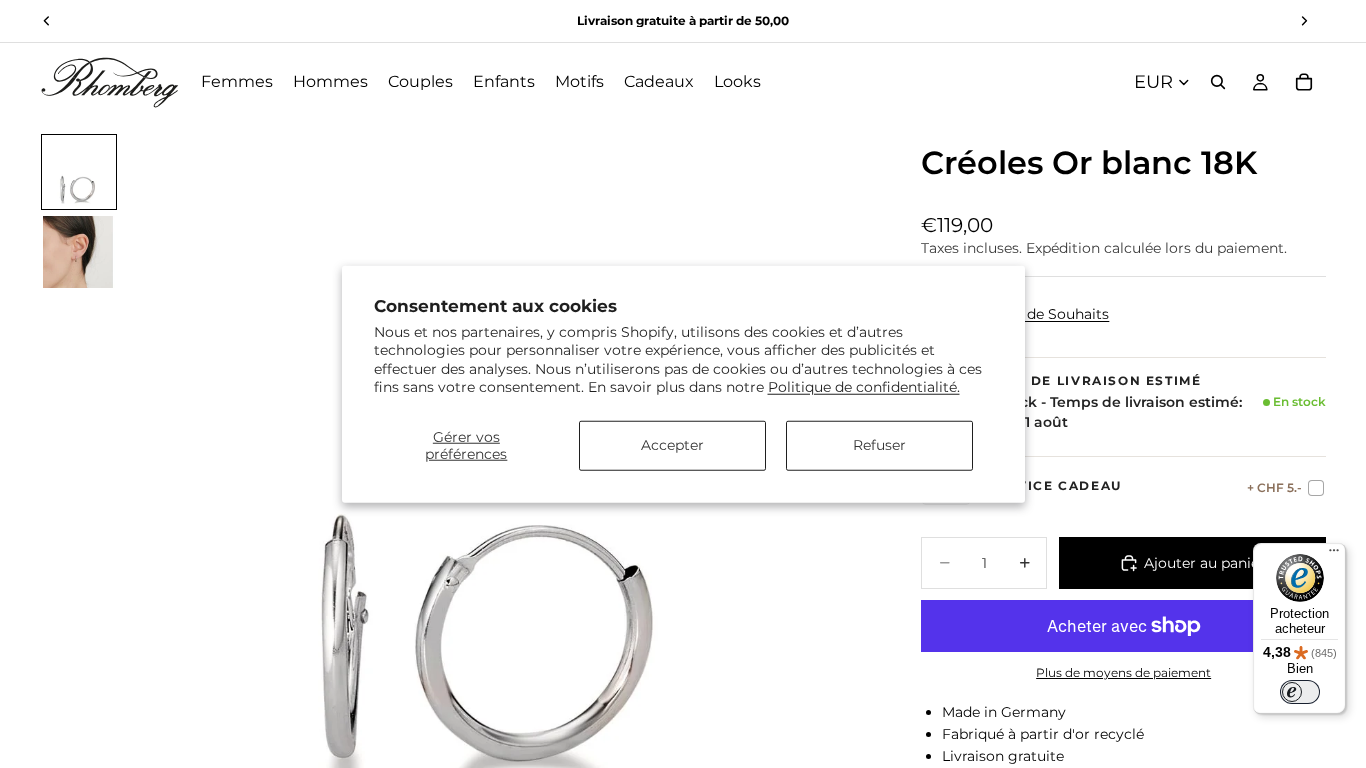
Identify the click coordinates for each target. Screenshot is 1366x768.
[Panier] (1304, 82)
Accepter (672, 445)
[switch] (1300, 692)
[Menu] (1334, 555)
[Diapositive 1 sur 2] (79, 172)
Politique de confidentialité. (864, 386)
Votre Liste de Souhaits (1028, 314)
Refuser (879, 445)
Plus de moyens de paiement (1123, 673)
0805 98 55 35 (708, 20)
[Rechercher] (1218, 82)
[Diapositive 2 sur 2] (79, 252)
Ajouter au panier (1204, 563)
